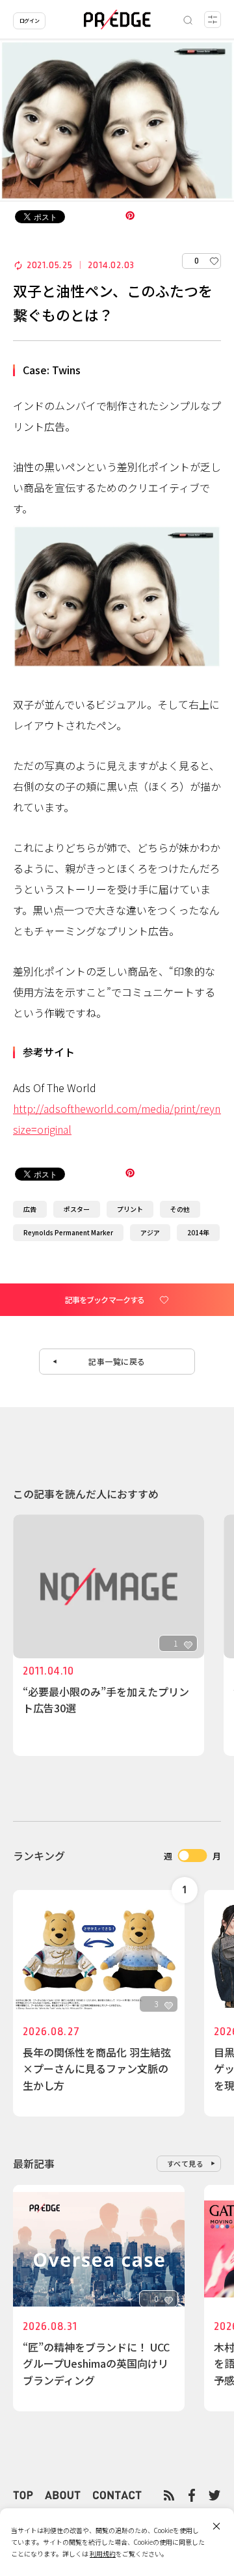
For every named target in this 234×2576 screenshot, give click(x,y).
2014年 (198, 1232)
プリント (130, 1209)
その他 (180, 1209)
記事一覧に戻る (117, 1361)
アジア (150, 1232)
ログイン (29, 21)
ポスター (77, 1209)
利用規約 (103, 2554)
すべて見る (186, 2163)
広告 (30, 1209)
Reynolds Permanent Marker (68, 1232)
